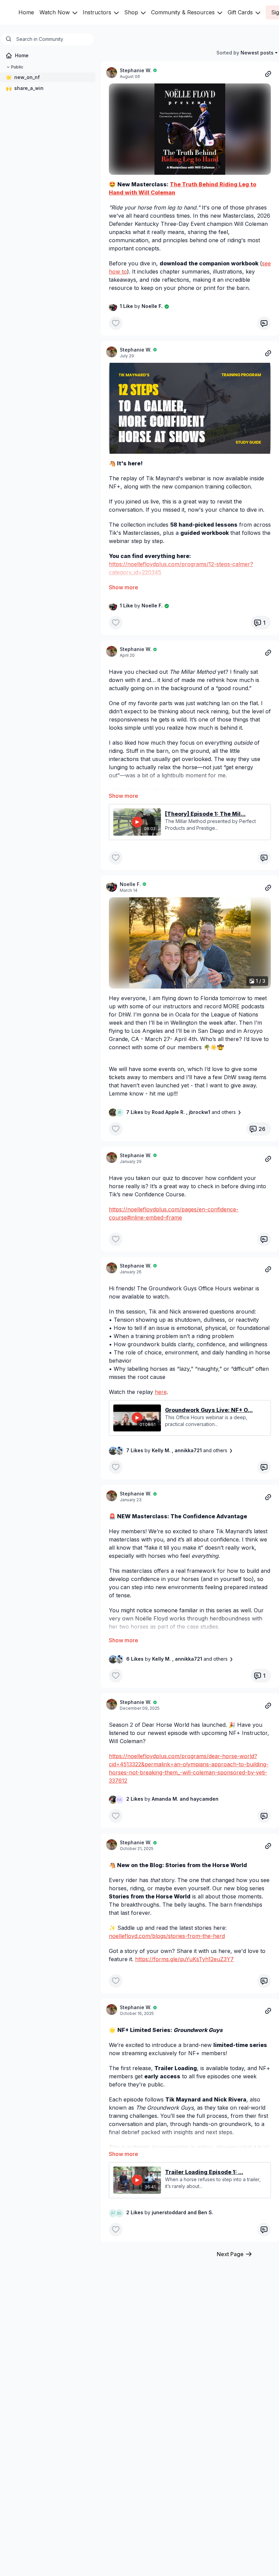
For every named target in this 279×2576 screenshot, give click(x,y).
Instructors (98, 12)
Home (26, 12)
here (161, 1392)
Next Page (230, 2254)
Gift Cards (241, 12)
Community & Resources (184, 12)
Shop (132, 12)
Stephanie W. (136, 70)
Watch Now (55, 12)
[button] (190, 129)
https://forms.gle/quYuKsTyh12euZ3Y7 (184, 1959)
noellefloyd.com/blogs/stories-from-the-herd (167, 1936)
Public (17, 67)
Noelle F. (130, 884)
